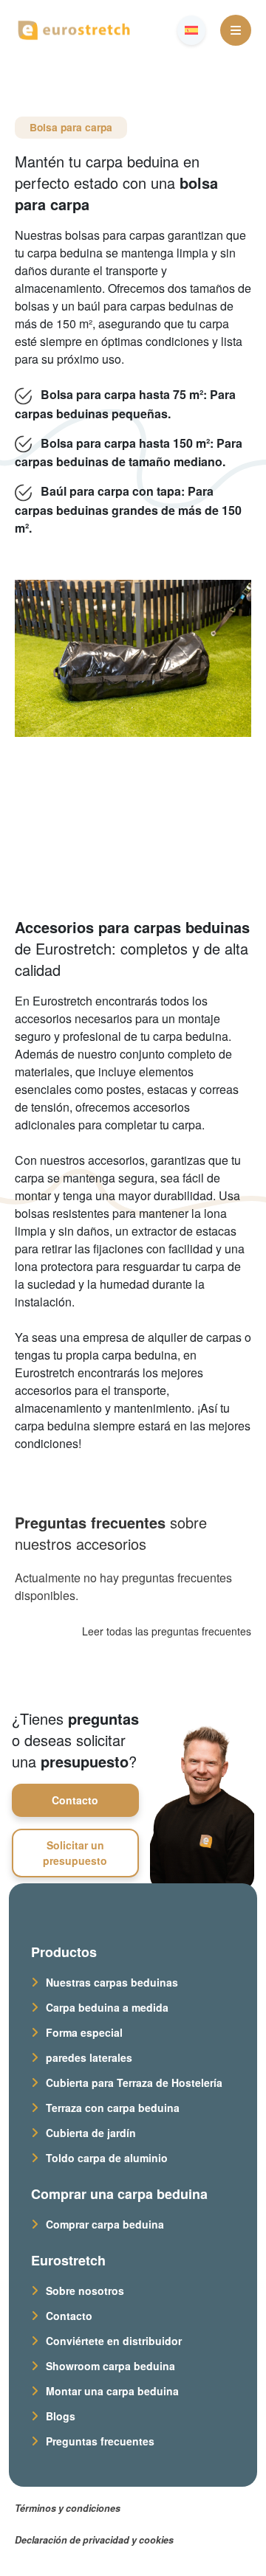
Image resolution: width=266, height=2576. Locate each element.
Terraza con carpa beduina (113, 2108)
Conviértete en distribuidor (114, 2341)
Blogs (61, 2416)
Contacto (75, 1800)
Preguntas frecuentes (100, 2441)
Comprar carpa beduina (105, 2224)
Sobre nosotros (85, 2291)
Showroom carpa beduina (110, 2366)
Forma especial (84, 2032)
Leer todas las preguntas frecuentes (167, 1631)
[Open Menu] (236, 30)
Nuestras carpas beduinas (112, 1982)
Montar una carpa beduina (112, 2391)
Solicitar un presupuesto (75, 1853)
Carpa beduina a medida (107, 2007)
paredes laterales (89, 2057)
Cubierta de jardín (91, 2133)
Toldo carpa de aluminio (107, 2158)
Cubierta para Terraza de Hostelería (134, 2082)
